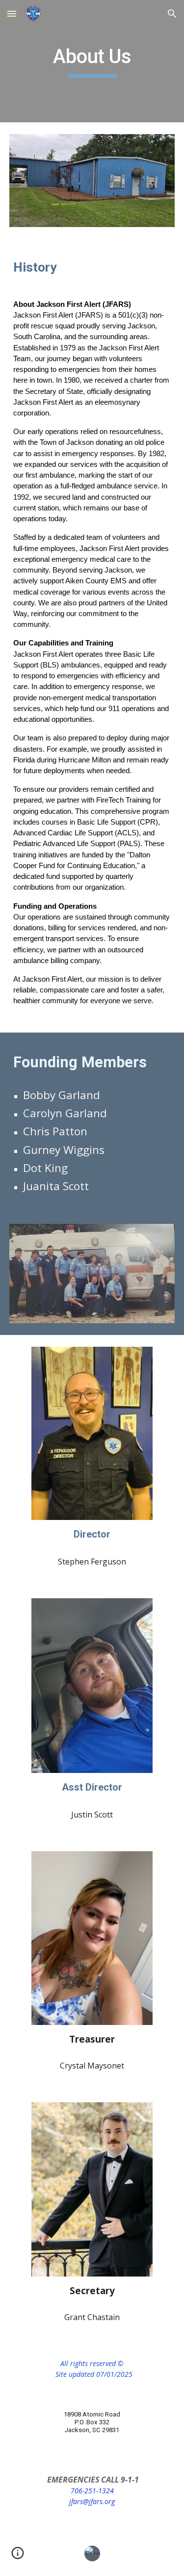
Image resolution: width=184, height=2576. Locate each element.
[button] (12, 13)
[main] (92, 61)
